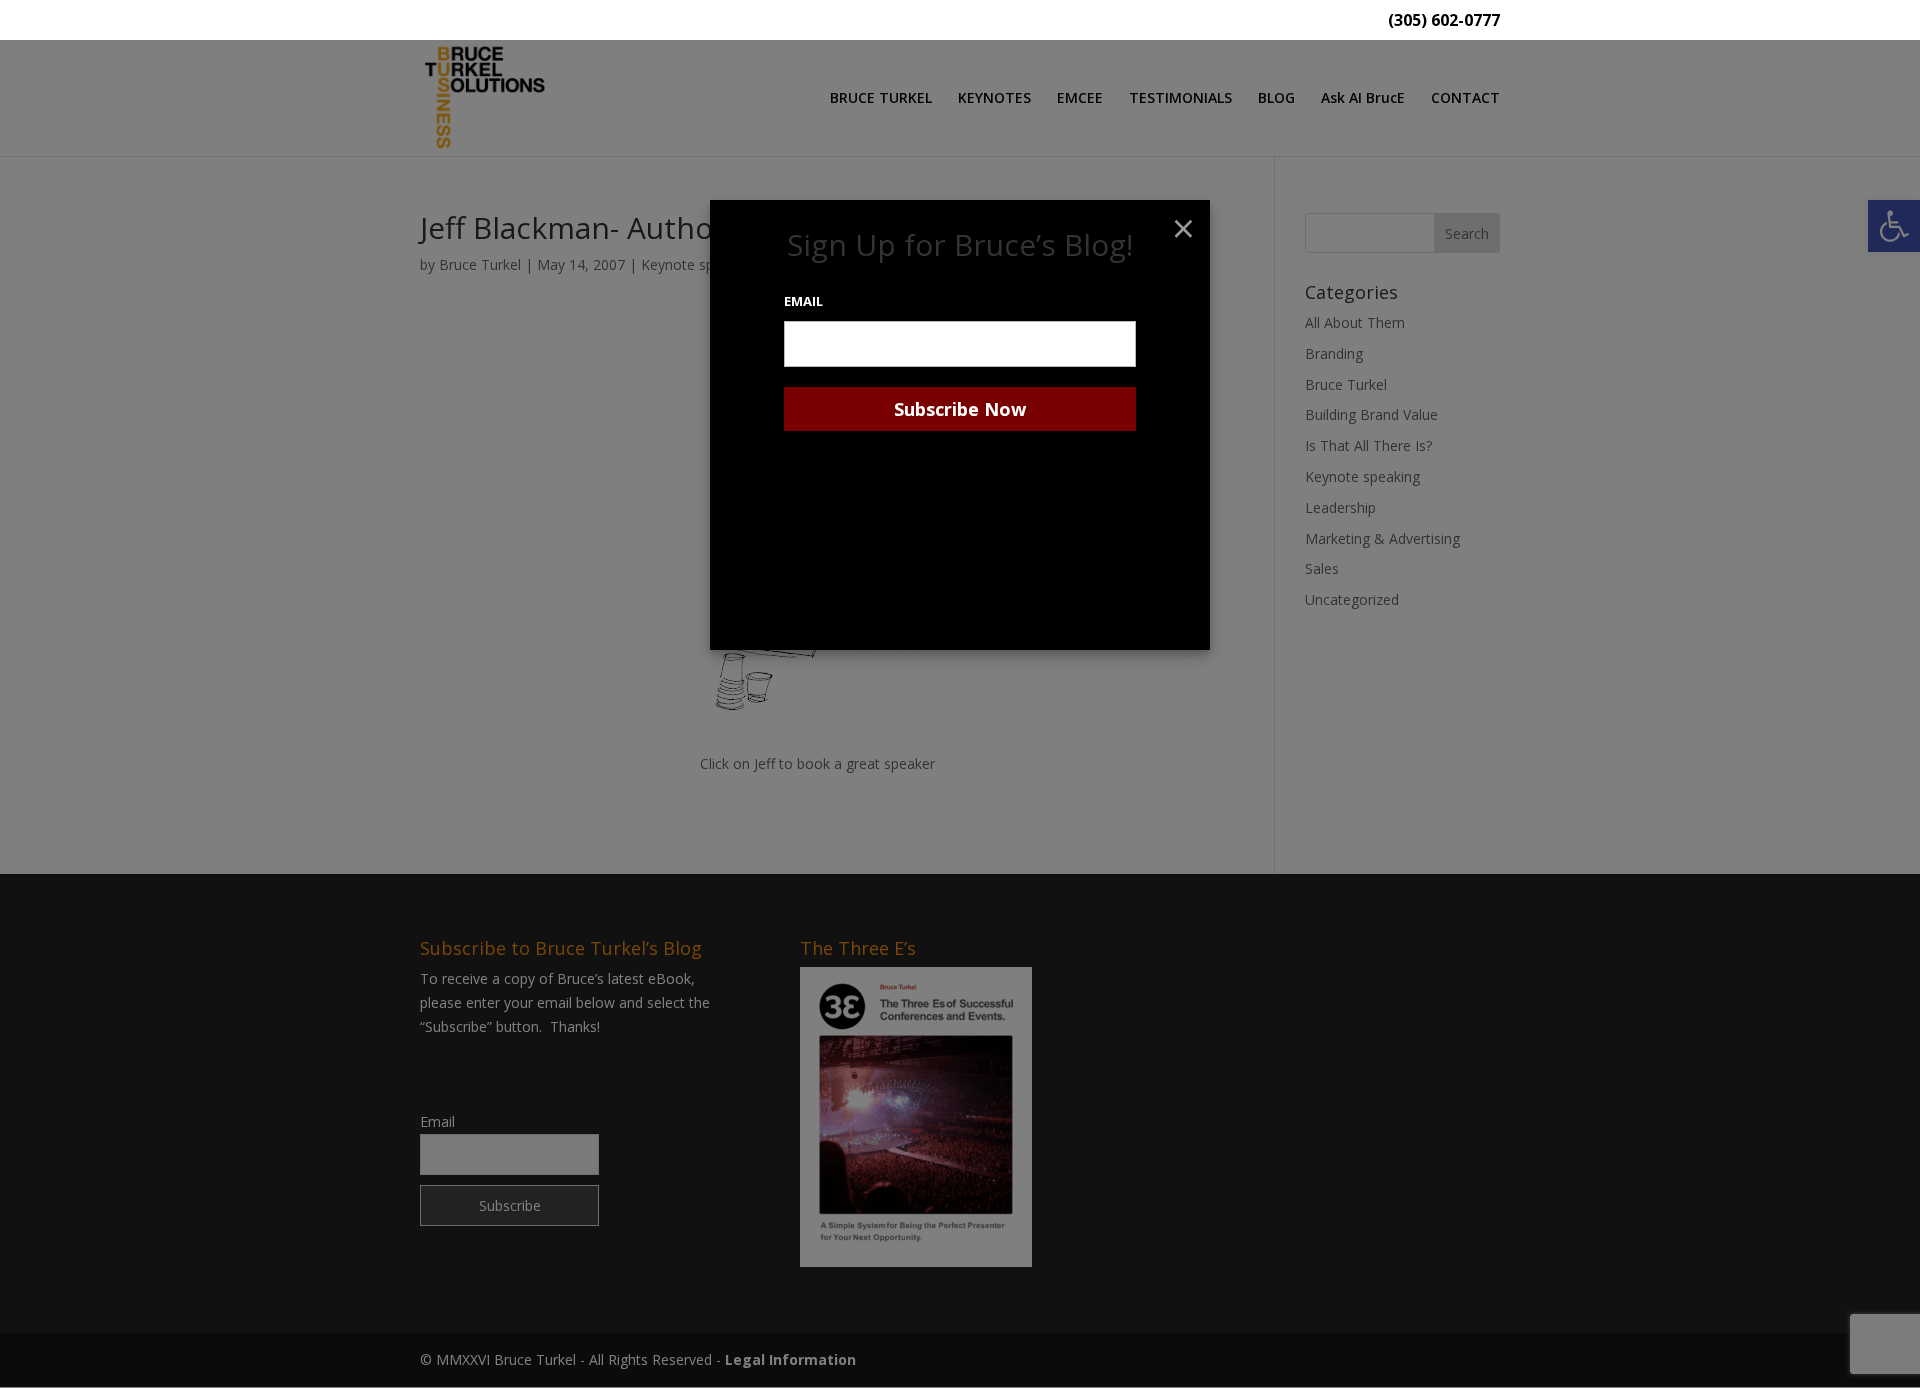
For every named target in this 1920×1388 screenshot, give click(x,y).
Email (803, 301)
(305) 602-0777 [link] (1444, 21)
